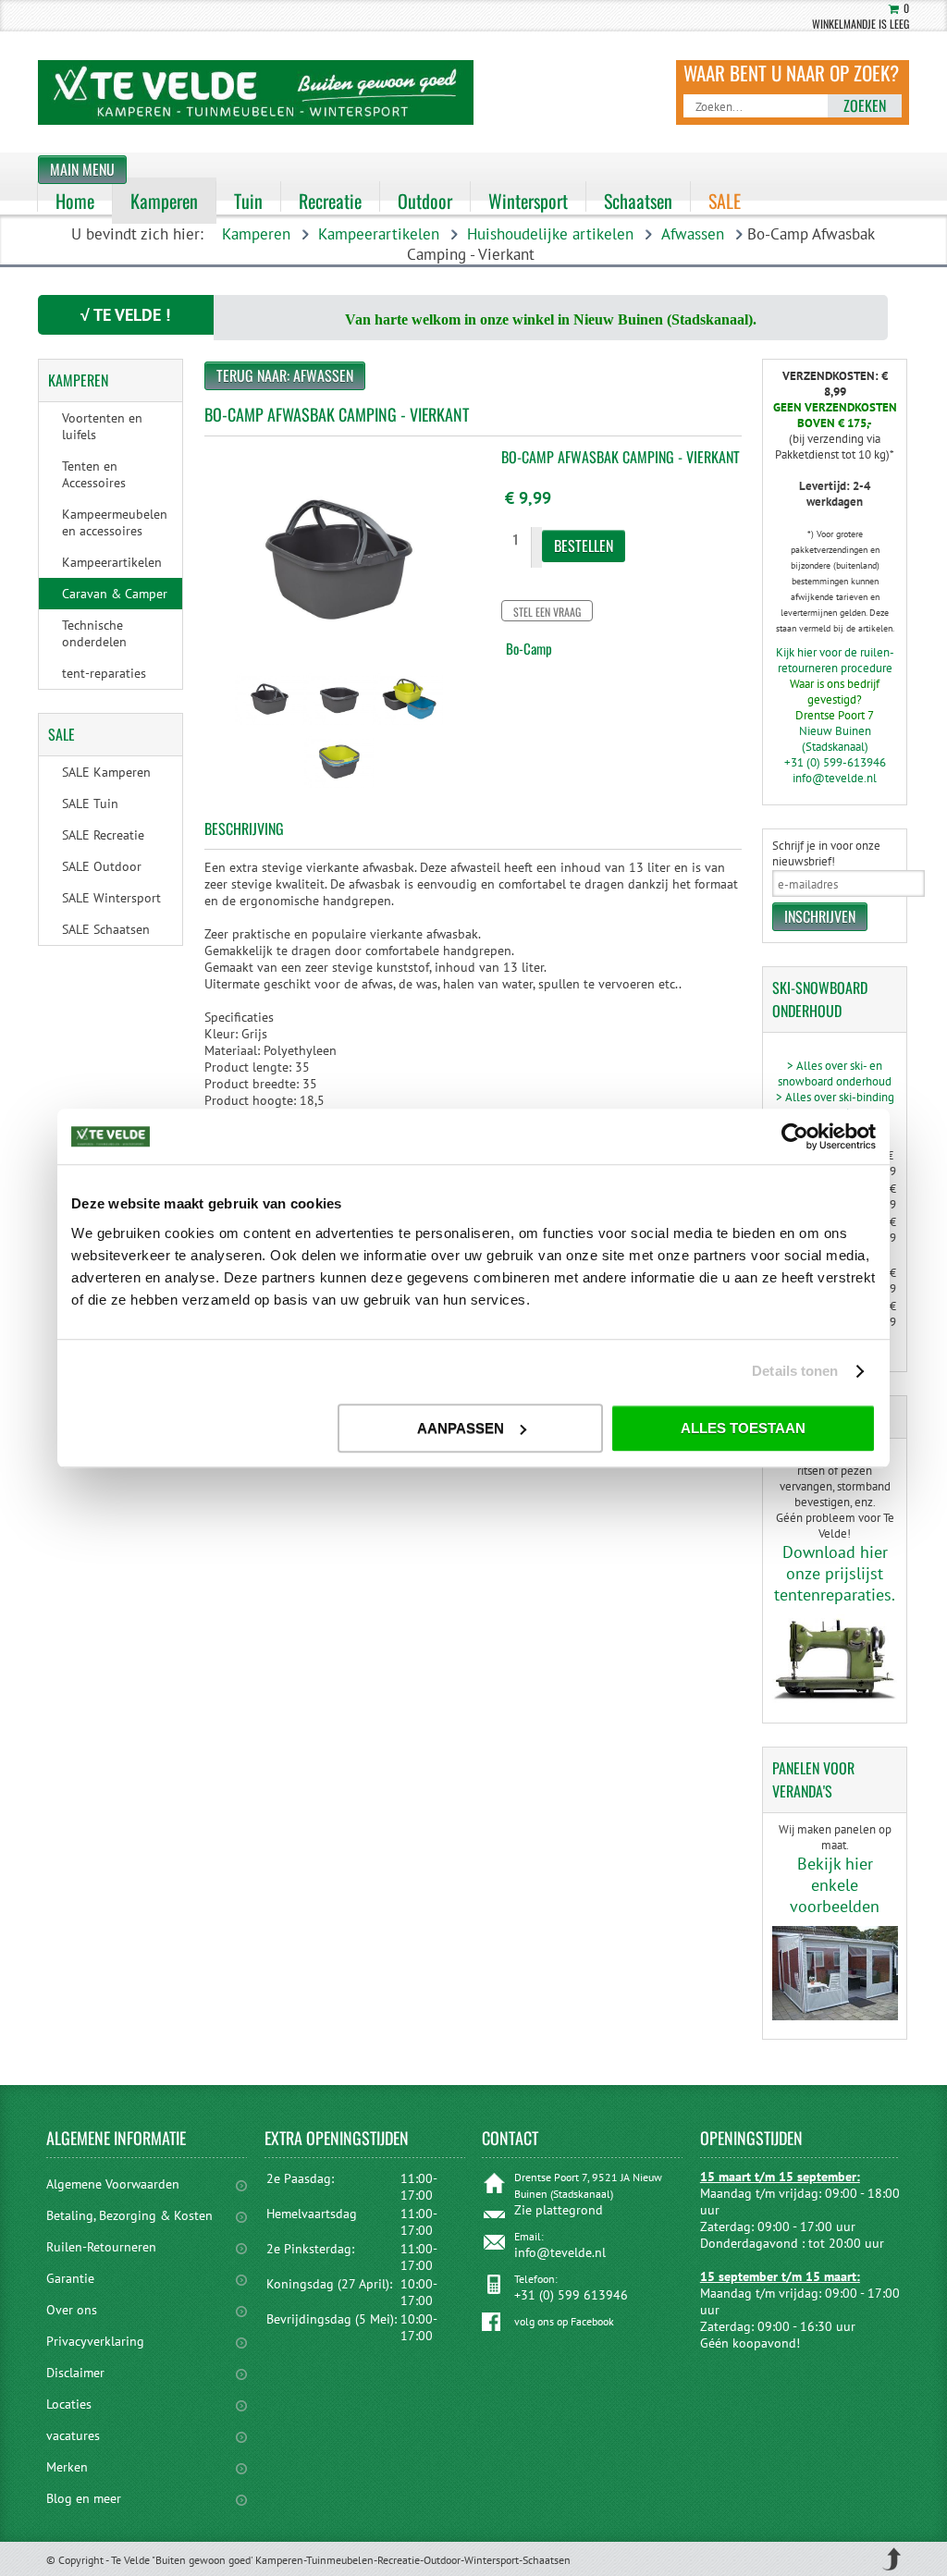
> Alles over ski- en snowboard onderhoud (835, 1073)
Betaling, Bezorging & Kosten (129, 2215)
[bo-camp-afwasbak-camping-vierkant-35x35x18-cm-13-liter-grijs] (270, 727)
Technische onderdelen (94, 633)
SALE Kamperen (106, 772)
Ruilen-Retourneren (101, 2247)
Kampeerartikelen (379, 234)
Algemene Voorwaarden (113, 2184)
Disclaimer (75, 2373)
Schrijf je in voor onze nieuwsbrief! (826, 853)
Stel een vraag (547, 612)
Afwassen (693, 234)
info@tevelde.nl (835, 778)
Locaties (69, 2404)
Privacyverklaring (95, 2341)
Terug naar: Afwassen (285, 375)
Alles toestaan (743, 1428)
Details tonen (795, 1371)
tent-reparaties (104, 673)
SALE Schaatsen (106, 929)
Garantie (70, 2278)
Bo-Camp (529, 648)
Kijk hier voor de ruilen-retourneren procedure (835, 660)
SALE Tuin (90, 803)
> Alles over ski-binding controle (835, 1105)
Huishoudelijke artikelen (550, 234)
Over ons (72, 2310)
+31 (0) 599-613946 (835, 762)
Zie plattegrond (559, 2210)
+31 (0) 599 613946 (571, 2295)
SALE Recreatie (103, 835)
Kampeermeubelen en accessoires (115, 522)
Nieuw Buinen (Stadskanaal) (835, 739)
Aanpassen (461, 1428)
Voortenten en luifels (102, 426)
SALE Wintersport (111, 898)
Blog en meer (84, 2498)
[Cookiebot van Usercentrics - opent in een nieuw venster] (795, 1136)
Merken (67, 2467)
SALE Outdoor (102, 866)
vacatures (73, 2435)
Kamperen (256, 234)
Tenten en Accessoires (94, 474)
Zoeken (865, 105)
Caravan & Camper (115, 594)
